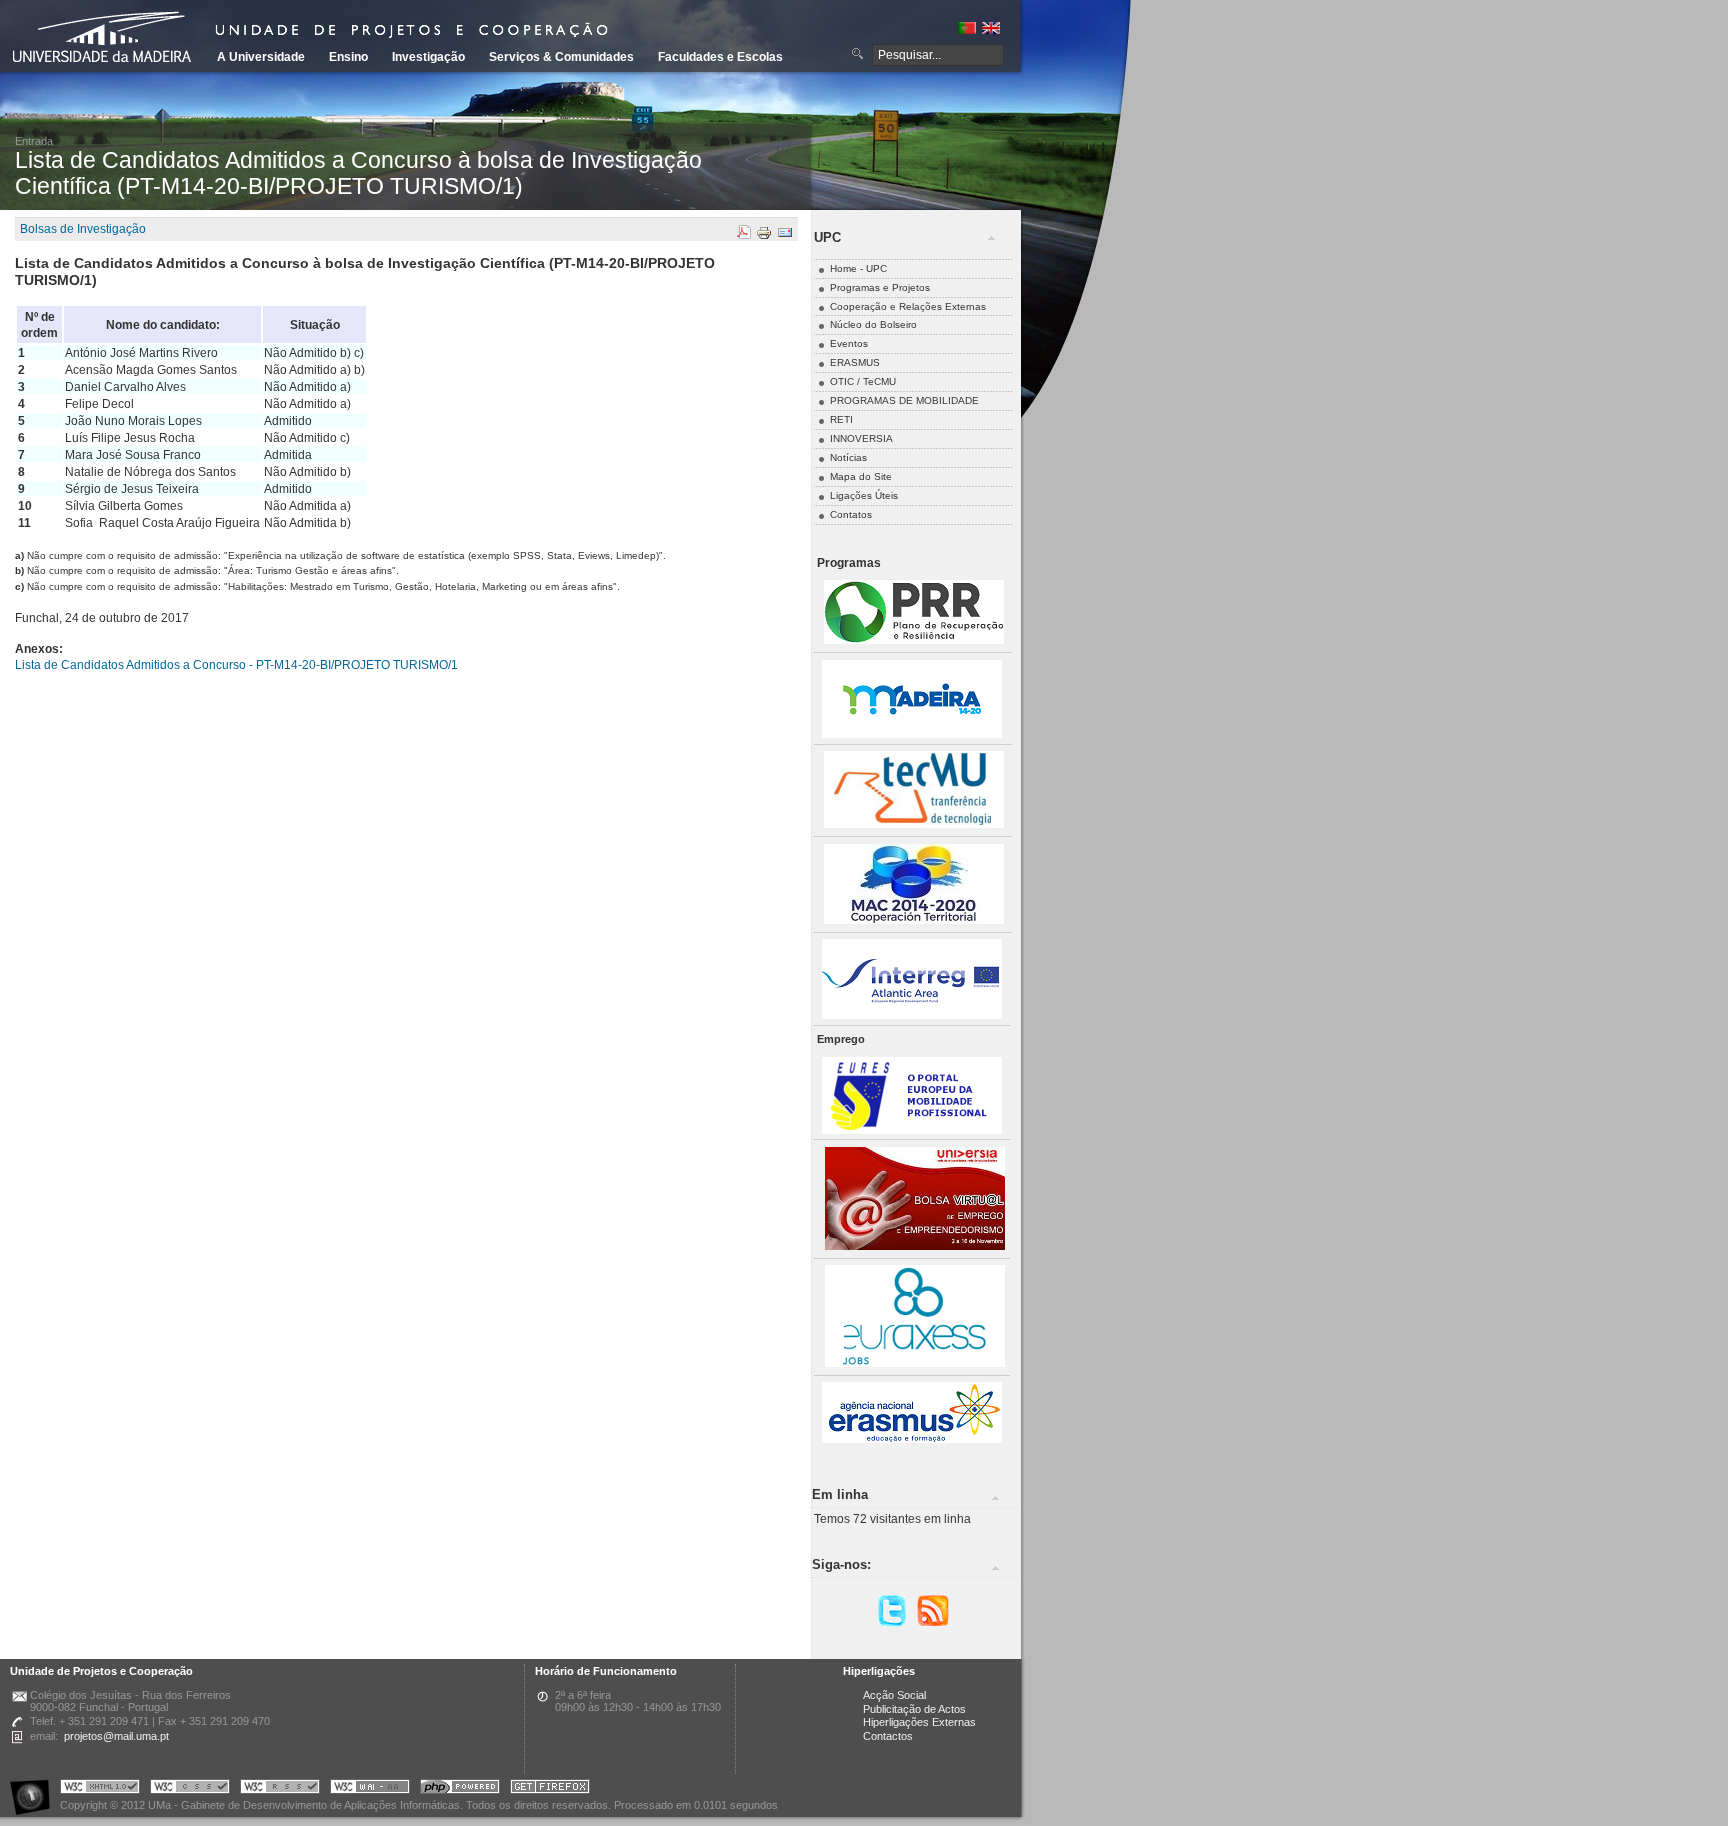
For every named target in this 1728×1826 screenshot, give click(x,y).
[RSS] (933, 1623)
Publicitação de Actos (914, 1709)
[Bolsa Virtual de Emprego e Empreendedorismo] (915, 1246)
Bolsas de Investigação (83, 229)
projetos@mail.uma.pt (116, 1736)
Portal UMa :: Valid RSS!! (280, 1789)
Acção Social (894, 1695)
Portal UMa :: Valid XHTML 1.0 (100, 1789)
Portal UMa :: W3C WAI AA (370, 1789)
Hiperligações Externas (919, 1722)
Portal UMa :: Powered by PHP (460, 1789)
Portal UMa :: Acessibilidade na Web (35, 1789)
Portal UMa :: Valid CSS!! (190, 1789)
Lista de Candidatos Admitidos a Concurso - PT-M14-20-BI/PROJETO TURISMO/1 (236, 665)
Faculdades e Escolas (720, 57)
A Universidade (261, 57)
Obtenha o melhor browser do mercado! (550, 1789)
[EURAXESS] (915, 1363)
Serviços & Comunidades (561, 57)
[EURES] (912, 1130)
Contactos (888, 1736)
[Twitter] (892, 1623)
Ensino (348, 57)
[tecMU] (914, 824)
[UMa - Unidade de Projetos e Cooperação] (109, 40)
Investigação (428, 57)
